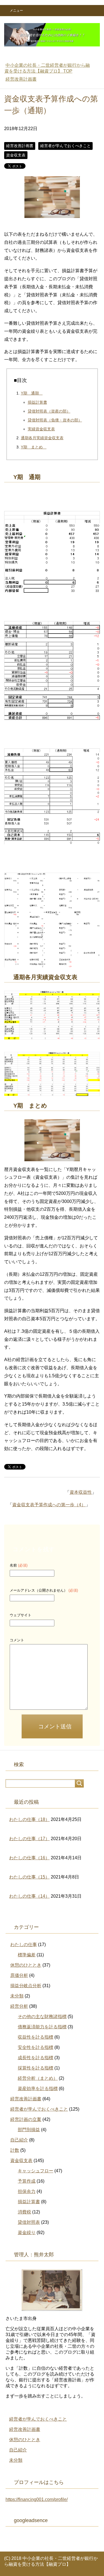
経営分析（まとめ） (38, 2078)
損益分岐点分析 (26, 1986)
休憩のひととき (26, 1965)
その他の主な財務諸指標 (42, 2017)
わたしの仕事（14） (29, 1896)
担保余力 (27, 2191)
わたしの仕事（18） (29, 1819)
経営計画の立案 (26, 2119)
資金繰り (27, 2233)
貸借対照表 (29, 2222)
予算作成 (27, 2181)
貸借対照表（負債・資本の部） (55, 420)
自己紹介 (19, 2140)
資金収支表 (16, 155)
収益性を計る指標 (35, 2037)
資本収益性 (81, 1492)
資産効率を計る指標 (38, 2089)
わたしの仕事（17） (29, 1839)
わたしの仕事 (24, 1945)
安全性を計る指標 (35, 2047)
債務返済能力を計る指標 (42, 2027)
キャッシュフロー (35, 2171)
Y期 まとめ (34, 447)
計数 (15, 2150)
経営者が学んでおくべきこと (65, 146)
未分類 (17, 1996)
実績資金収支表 (41, 429)
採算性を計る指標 (35, 2068)
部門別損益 (29, 2130)
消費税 (24, 2212)
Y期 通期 (32, 393)
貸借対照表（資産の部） (49, 411)
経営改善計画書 (20, 146)
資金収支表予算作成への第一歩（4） (49, 1505)
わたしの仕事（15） (29, 1877)
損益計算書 (37, 402)
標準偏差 (27, 1955)
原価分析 (19, 1975)
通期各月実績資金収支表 (42, 438)
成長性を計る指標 (35, 2058)
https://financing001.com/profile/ (37, 2499)
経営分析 (19, 2006)
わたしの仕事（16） (29, 1858)
